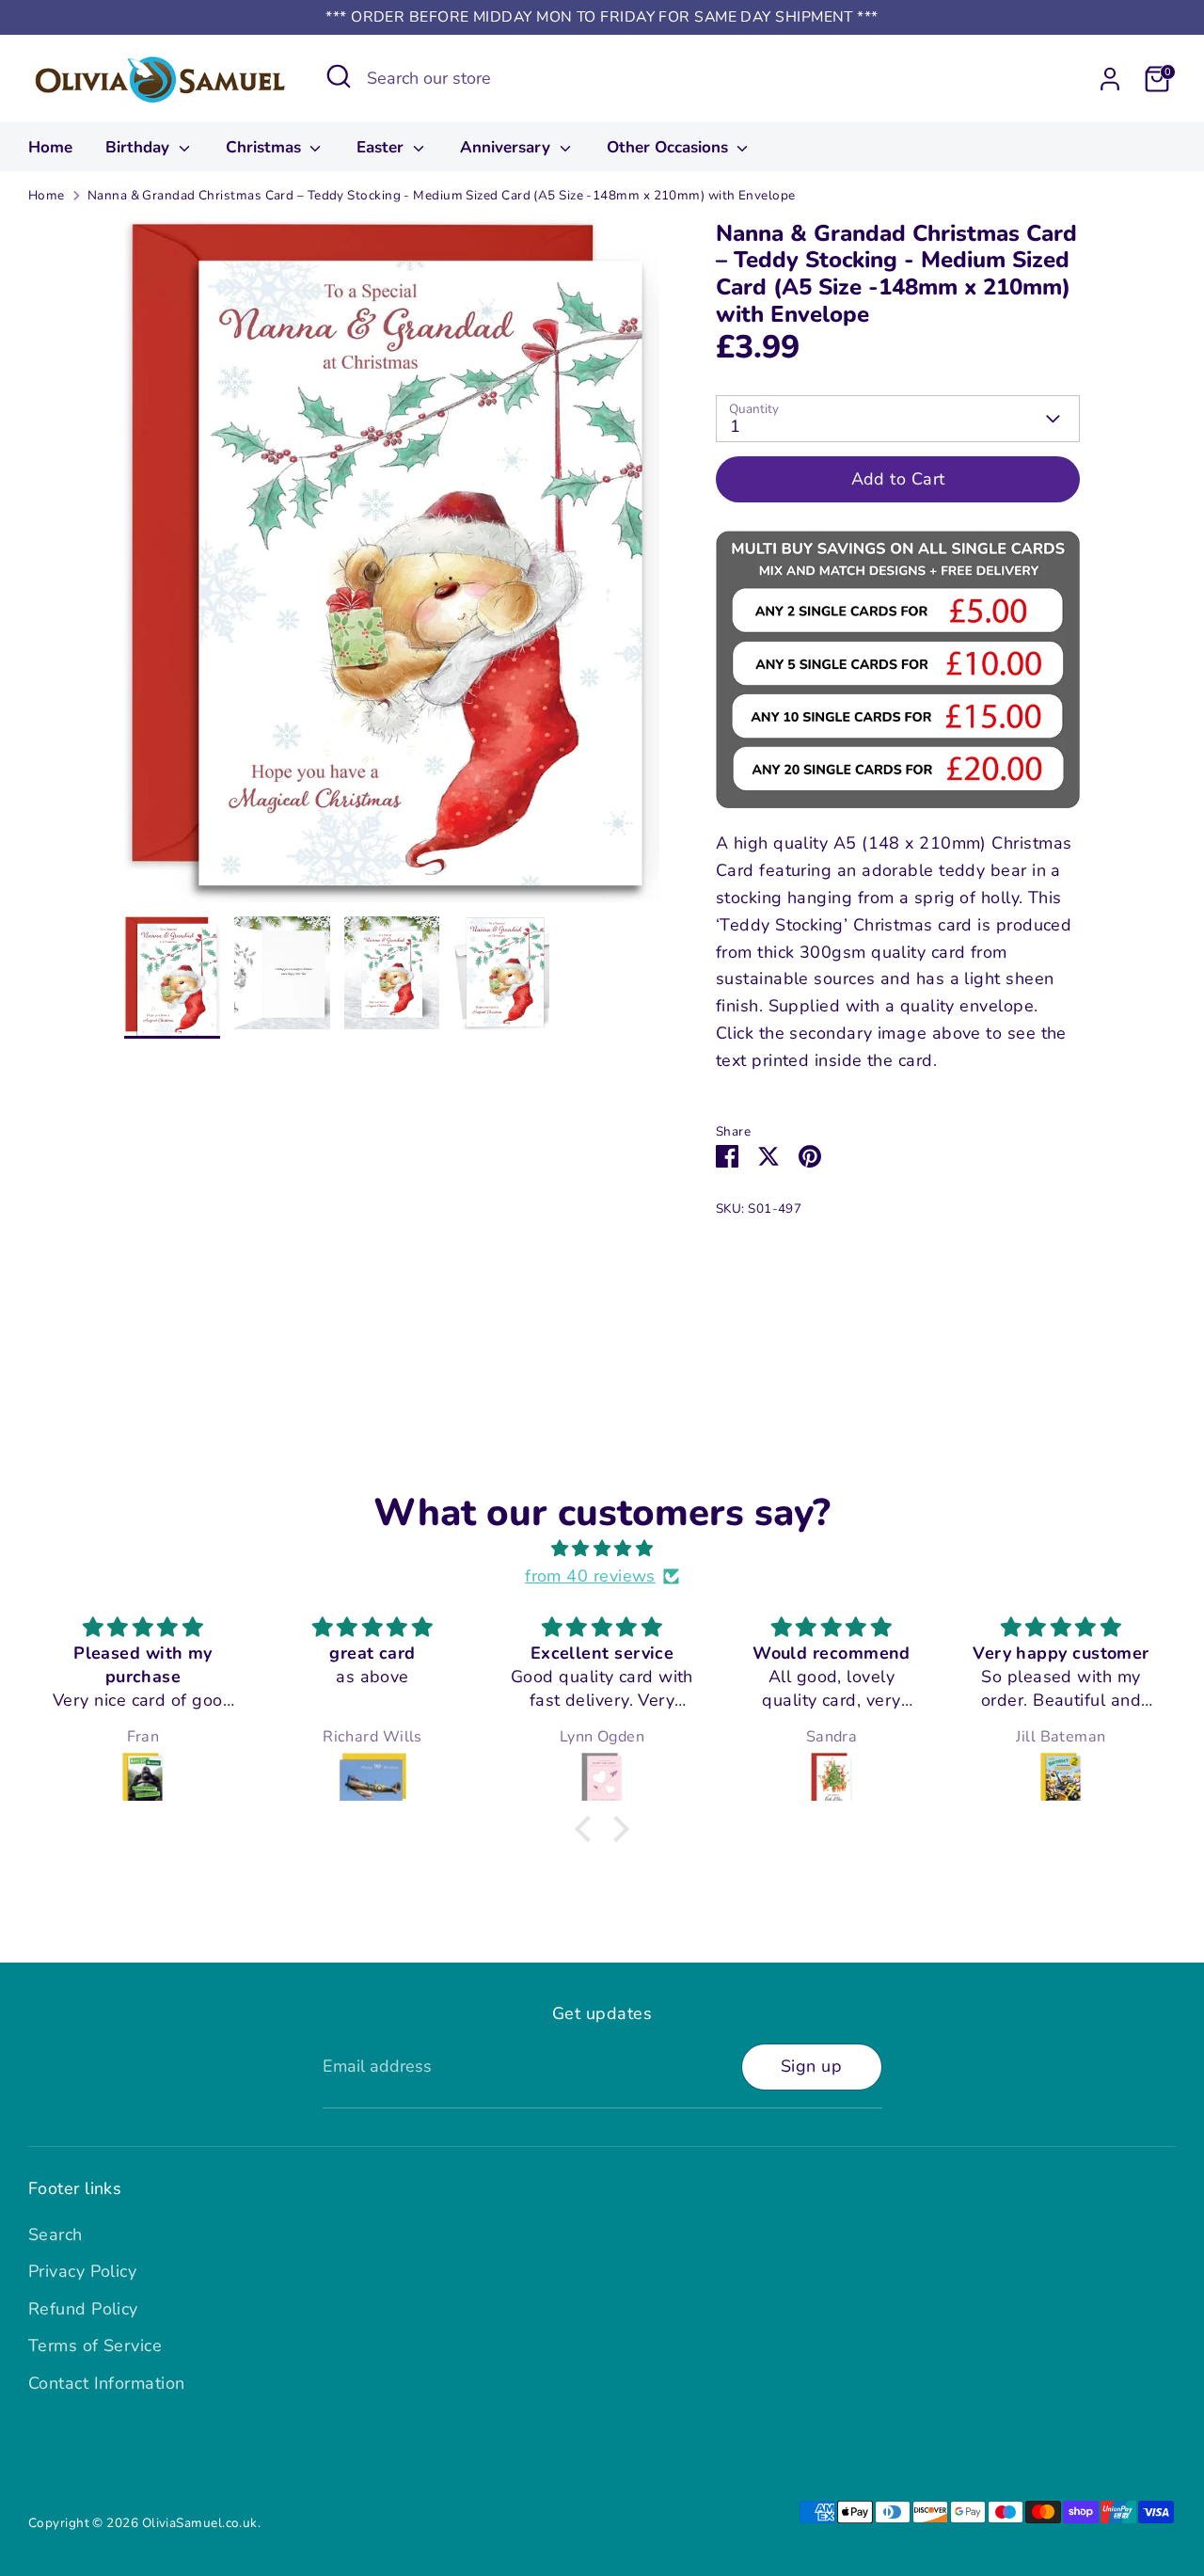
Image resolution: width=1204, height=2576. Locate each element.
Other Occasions (670, 147)
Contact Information (107, 2383)
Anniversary (507, 147)
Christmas (266, 147)
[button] (588, 1828)
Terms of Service (95, 2345)
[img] (602, 1549)
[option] (392, 569)
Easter (382, 147)
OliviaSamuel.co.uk (200, 2523)
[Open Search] (339, 76)
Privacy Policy (82, 2271)
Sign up (811, 2066)
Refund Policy (83, 2309)
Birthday (140, 147)
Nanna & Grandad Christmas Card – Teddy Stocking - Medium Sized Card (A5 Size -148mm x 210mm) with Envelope (442, 195)
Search (55, 2234)
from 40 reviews (590, 1576)
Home (50, 147)
